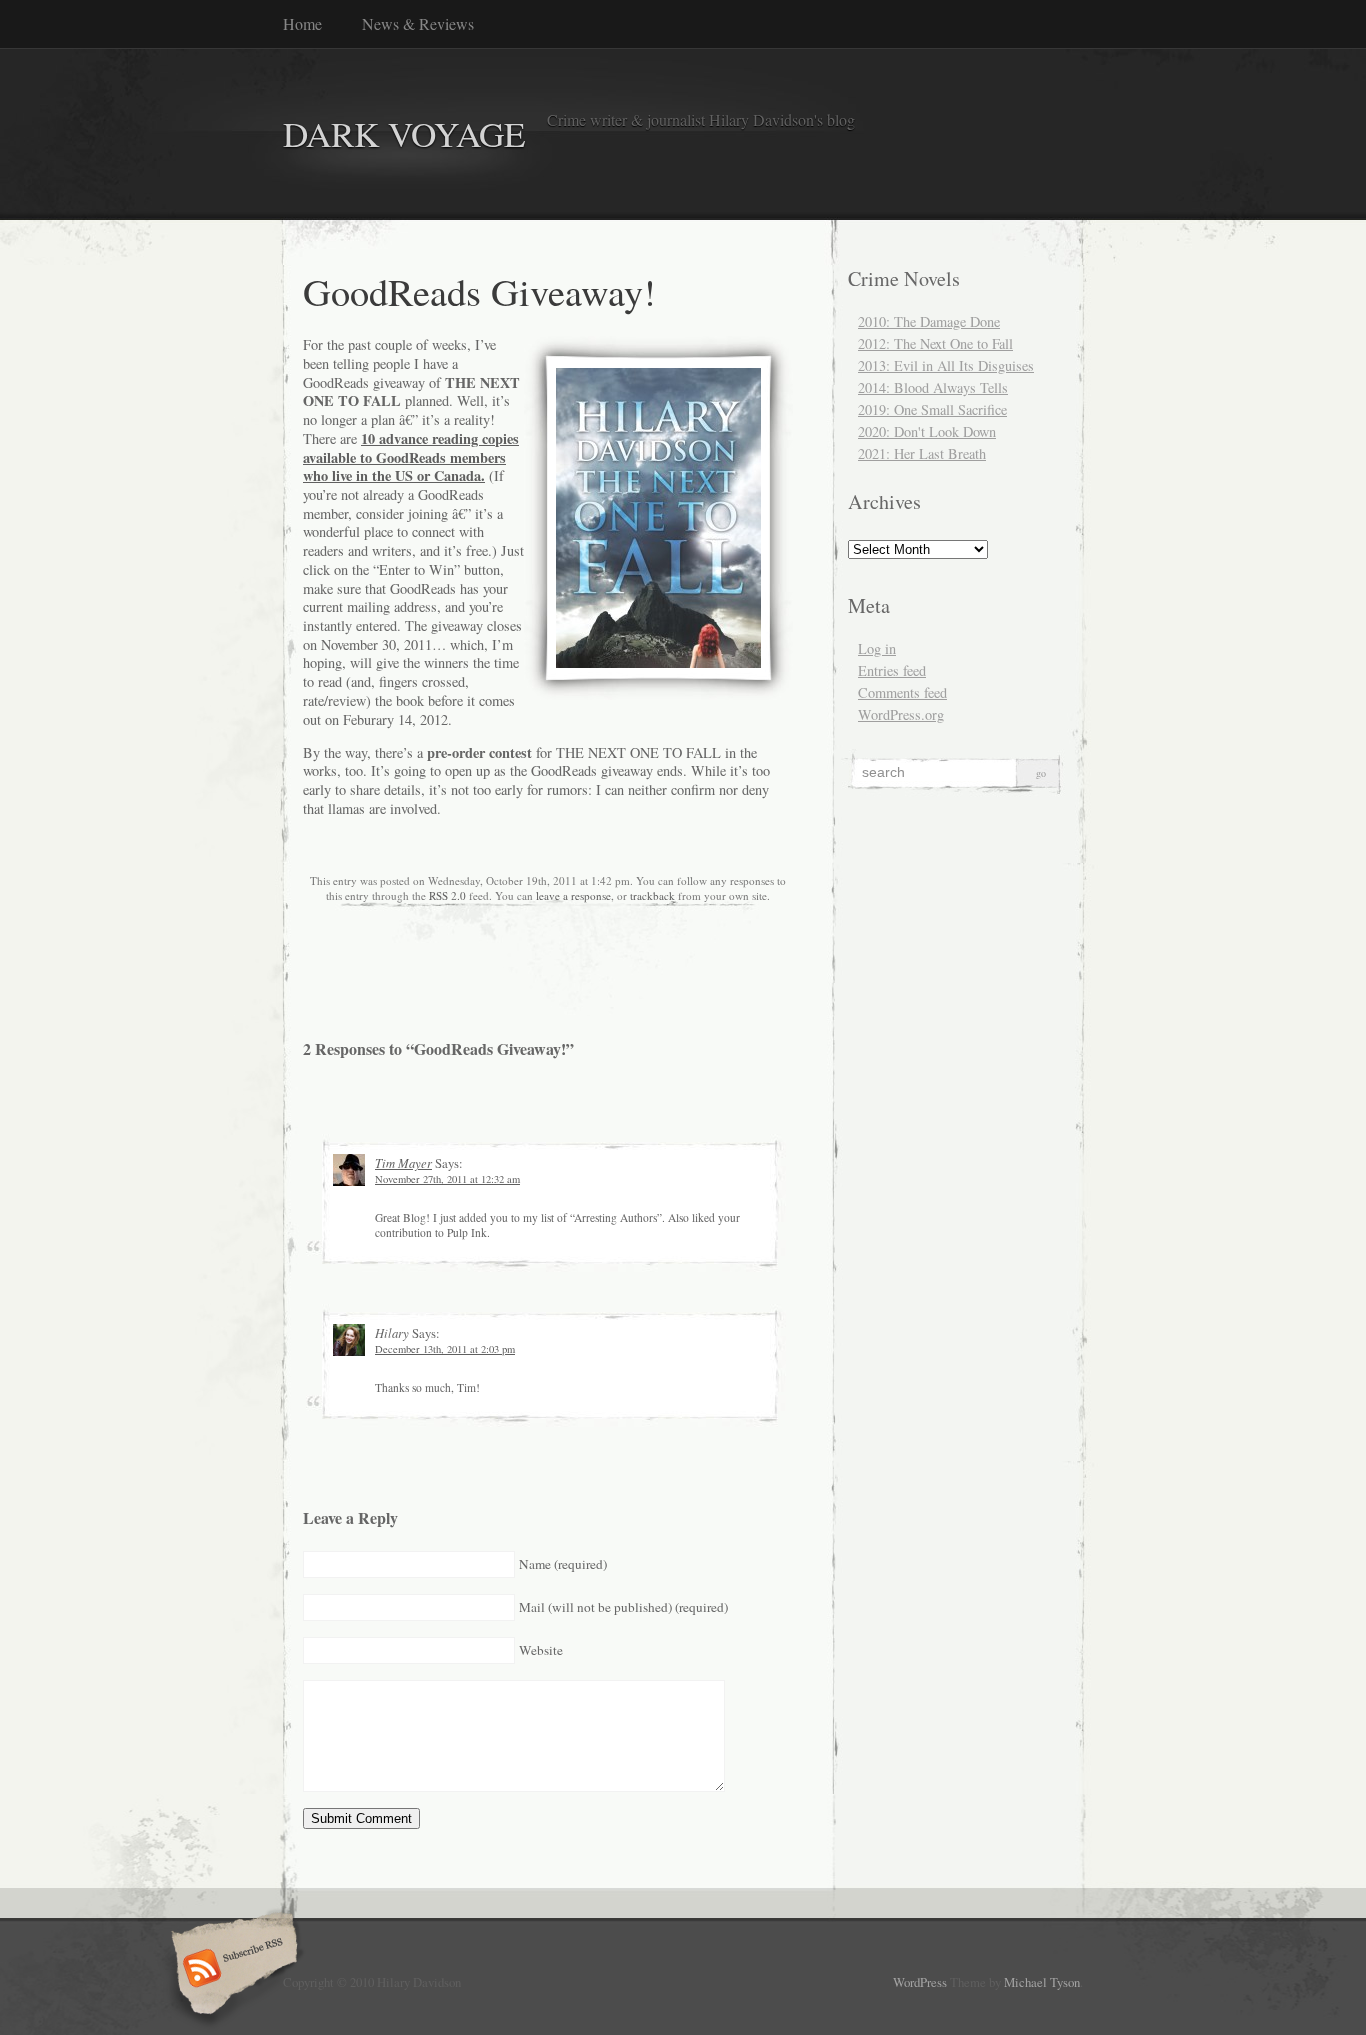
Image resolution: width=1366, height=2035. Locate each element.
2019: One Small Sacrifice (932, 409)
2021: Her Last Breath (922, 453)
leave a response (573, 895)
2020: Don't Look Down (927, 431)
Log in (877, 648)
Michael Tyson (1042, 1982)
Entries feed (892, 670)
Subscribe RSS (231, 1970)
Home (302, 23)
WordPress (920, 1982)
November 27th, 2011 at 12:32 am (447, 1179)
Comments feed (902, 692)
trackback (652, 895)
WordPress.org (901, 714)
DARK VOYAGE (404, 133)
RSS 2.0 (447, 895)
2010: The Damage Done (929, 321)
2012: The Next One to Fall (935, 343)
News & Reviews (418, 23)
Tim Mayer (403, 1162)
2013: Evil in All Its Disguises (946, 365)
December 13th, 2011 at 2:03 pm (445, 1349)
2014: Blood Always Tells (933, 387)
